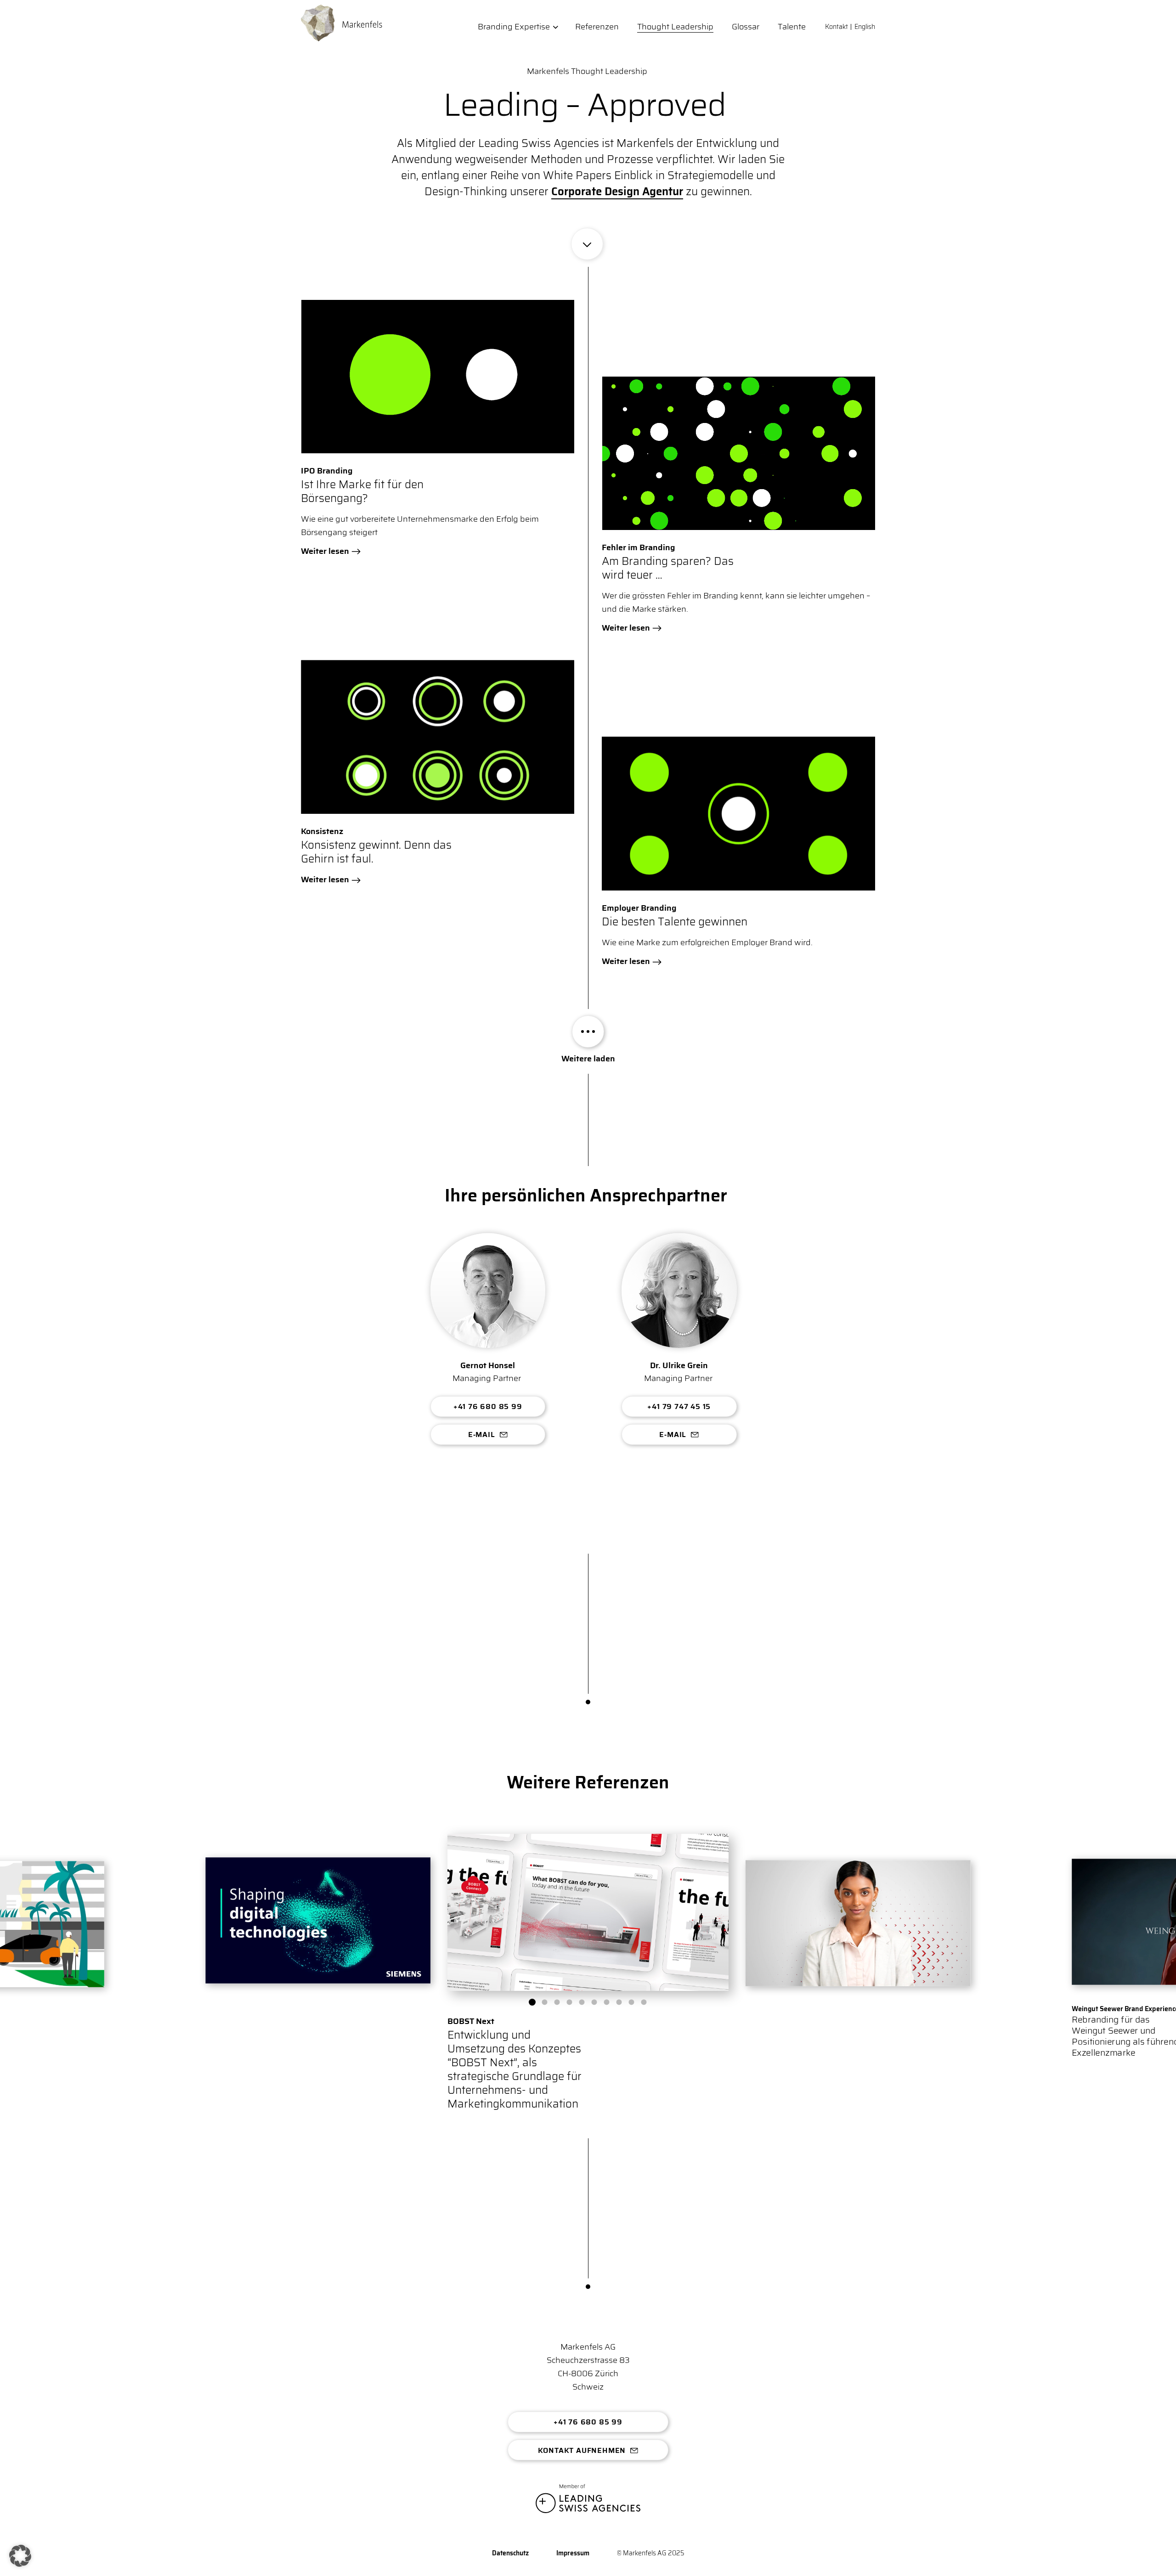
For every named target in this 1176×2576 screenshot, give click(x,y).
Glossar (746, 27)
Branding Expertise (514, 27)
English (865, 27)
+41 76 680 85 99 (488, 1406)
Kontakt (837, 27)
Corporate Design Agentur (617, 192)
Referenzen (597, 27)
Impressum (573, 2553)
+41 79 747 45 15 (679, 1406)
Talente (792, 27)
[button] (532, 2002)
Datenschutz (510, 2553)
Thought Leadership (675, 27)
